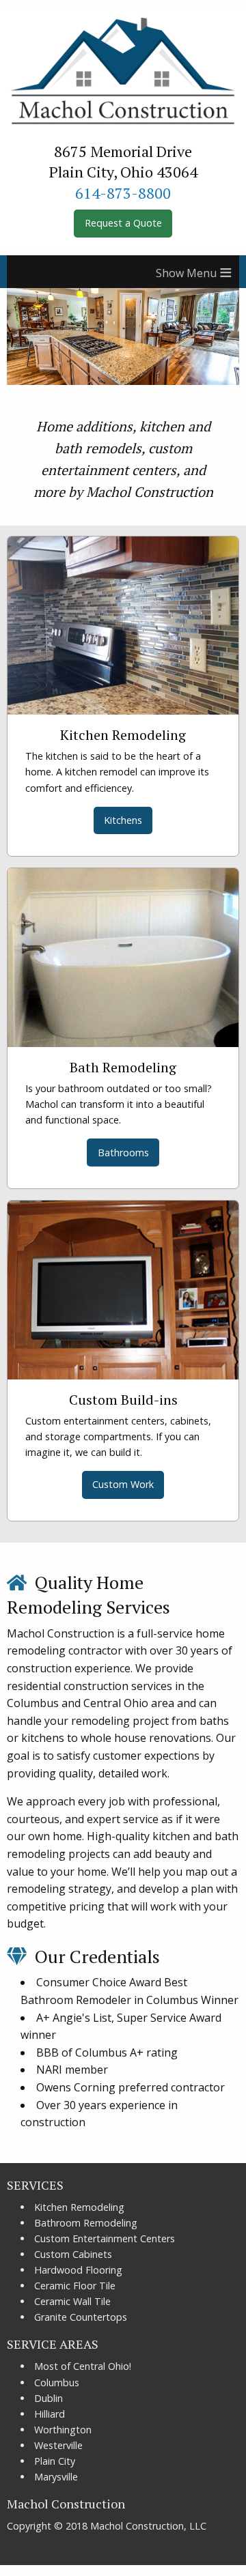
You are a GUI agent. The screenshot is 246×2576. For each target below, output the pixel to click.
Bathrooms (123, 1153)
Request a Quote (123, 223)
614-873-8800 (123, 193)
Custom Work (123, 1484)
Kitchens (123, 820)
